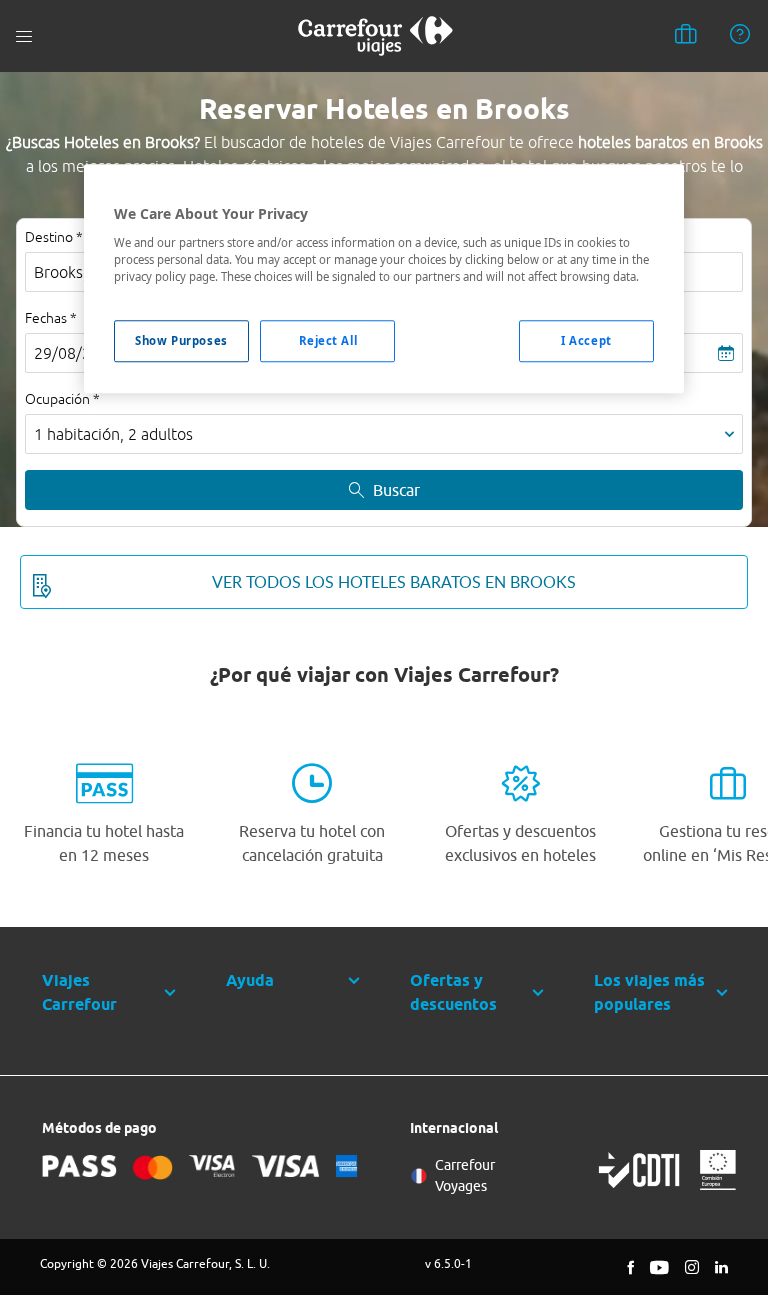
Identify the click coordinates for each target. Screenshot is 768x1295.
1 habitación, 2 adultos (113, 434)
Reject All (328, 340)
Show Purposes (181, 340)
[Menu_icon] (24, 36)
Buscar (396, 490)
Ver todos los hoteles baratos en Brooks (394, 582)
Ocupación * (62, 399)
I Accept (586, 340)
